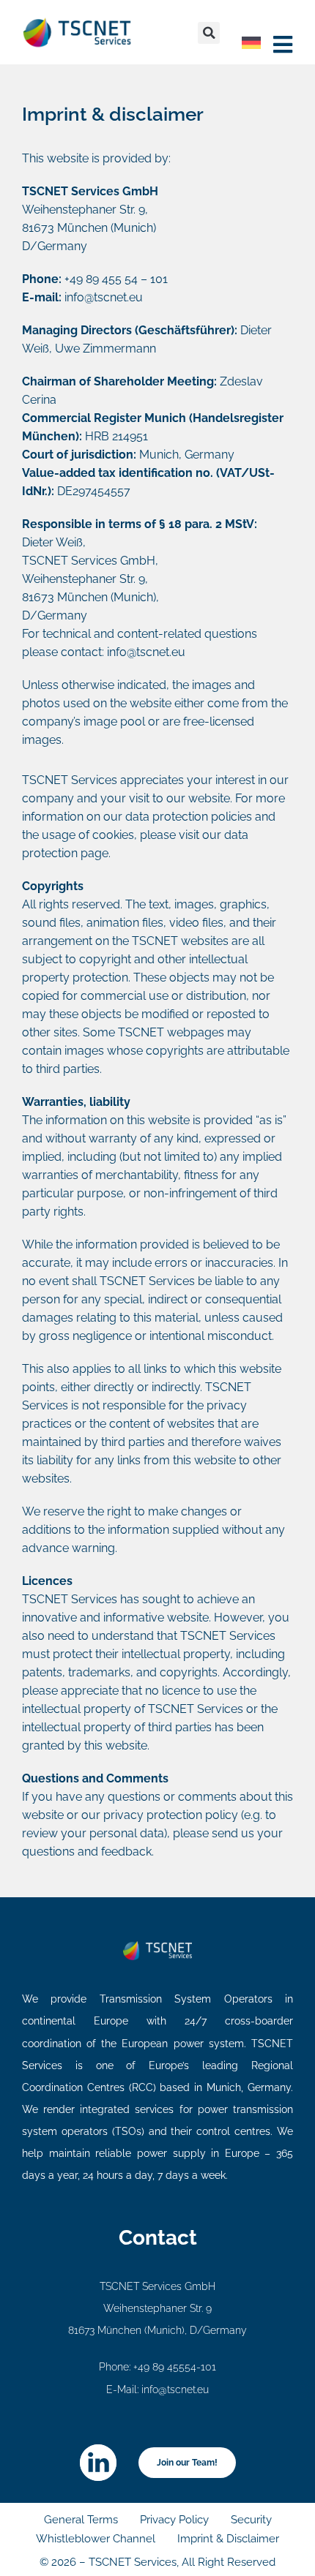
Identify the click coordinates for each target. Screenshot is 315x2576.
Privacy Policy (174, 2520)
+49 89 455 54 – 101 (116, 279)
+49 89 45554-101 (175, 2367)
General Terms (81, 2520)
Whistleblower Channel (96, 2539)
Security (251, 2520)
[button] (209, 33)
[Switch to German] (251, 43)
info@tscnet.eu (104, 297)
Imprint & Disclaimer (228, 2539)
